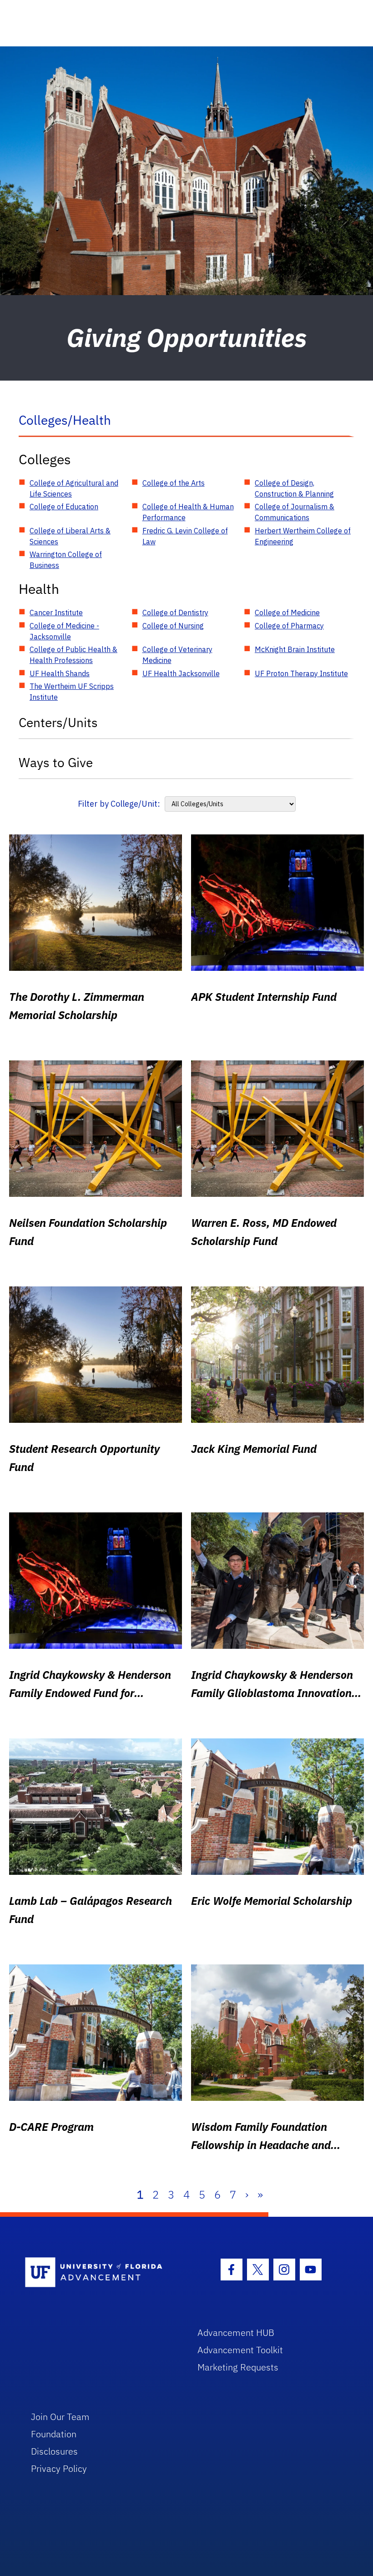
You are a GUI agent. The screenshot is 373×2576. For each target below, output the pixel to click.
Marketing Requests (238, 2367)
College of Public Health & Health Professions (73, 655)
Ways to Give (56, 762)
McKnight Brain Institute (295, 649)
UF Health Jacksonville (181, 673)
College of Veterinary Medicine (177, 655)
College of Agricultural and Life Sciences (74, 488)
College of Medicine (287, 613)
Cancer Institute (56, 613)
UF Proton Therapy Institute (301, 673)
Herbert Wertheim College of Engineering (303, 536)
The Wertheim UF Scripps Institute (72, 692)
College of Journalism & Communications (295, 512)
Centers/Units (58, 722)
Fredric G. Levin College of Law (185, 536)
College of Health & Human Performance (188, 512)
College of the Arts (174, 483)
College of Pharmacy (289, 626)
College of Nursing (173, 626)
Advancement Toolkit (240, 2350)
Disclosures (54, 2451)
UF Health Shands (60, 673)
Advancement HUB (236, 2332)
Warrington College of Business (66, 560)
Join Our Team (60, 2417)
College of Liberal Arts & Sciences (70, 536)
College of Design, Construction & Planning (294, 488)
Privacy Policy (59, 2468)
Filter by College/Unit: (119, 804)
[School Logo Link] (101, 2273)
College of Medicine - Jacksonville (64, 631)
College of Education (64, 507)
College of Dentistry (175, 613)
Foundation (54, 2434)
